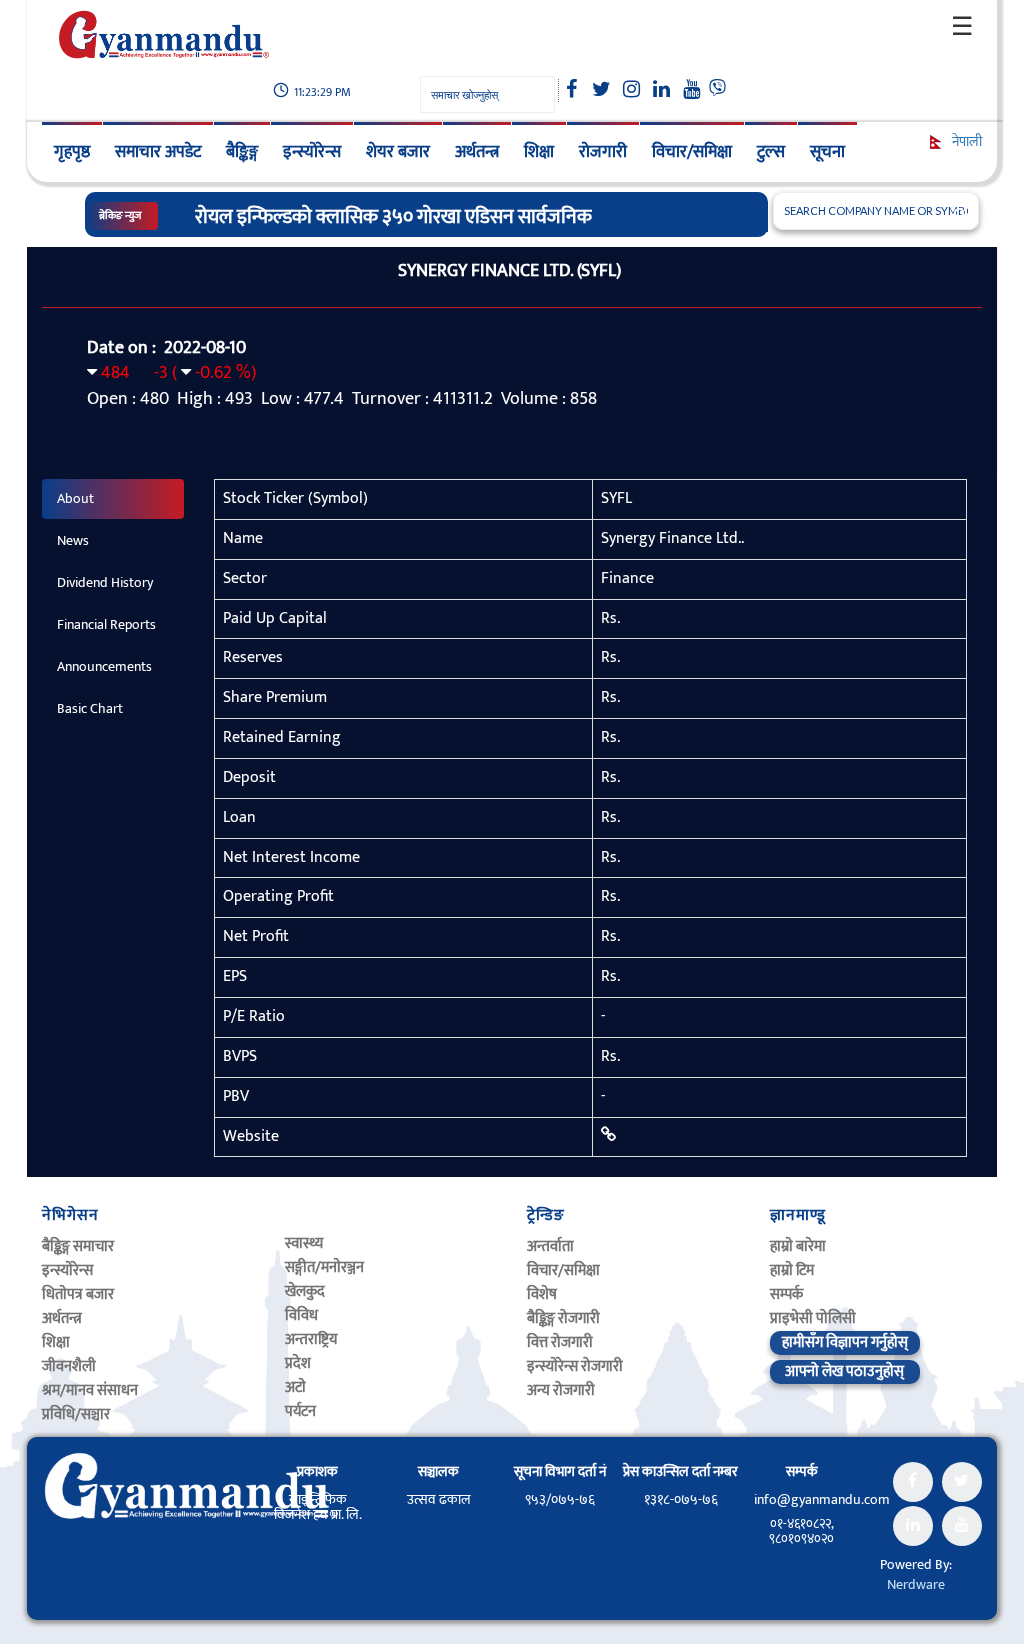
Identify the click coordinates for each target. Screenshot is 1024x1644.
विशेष (542, 1294)
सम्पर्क (786, 1294)
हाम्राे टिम (792, 1270)
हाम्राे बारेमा (798, 1246)
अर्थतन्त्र (477, 152)
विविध (301, 1315)
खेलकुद (305, 1291)
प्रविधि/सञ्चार (76, 1414)
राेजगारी (603, 152)
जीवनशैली (69, 1366)
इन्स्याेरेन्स (67, 1270)
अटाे (295, 1387)
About (75, 498)
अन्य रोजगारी (561, 1390)
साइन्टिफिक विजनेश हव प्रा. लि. (318, 1507)
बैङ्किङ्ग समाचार (78, 1246)
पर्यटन (300, 1411)
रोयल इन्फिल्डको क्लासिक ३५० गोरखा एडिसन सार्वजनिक (393, 217)
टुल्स (771, 152)
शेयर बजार (398, 152)
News (73, 540)
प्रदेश (298, 1363)
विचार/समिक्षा (692, 152)
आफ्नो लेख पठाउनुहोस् (844, 1371)
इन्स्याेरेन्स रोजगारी (575, 1366)
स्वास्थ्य (304, 1243)
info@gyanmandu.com (822, 1499)
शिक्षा (539, 152)
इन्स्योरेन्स (312, 152)
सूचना (827, 152)
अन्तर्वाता (550, 1246)
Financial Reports (106, 624)
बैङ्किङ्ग (242, 152)
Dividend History (105, 582)
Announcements (104, 666)
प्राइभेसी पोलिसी (813, 1318)
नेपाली (965, 141)
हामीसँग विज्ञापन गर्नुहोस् (845, 1342)
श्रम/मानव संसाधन (90, 1390)
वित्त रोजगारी (560, 1342)
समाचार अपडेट (158, 152)
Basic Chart (90, 708)
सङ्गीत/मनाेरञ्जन (324, 1267)
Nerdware (916, 1584)
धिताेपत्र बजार (78, 1294)
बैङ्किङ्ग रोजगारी (563, 1318)
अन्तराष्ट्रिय (311, 1339)
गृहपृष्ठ (72, 152)
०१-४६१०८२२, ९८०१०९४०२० (801, 1531)
